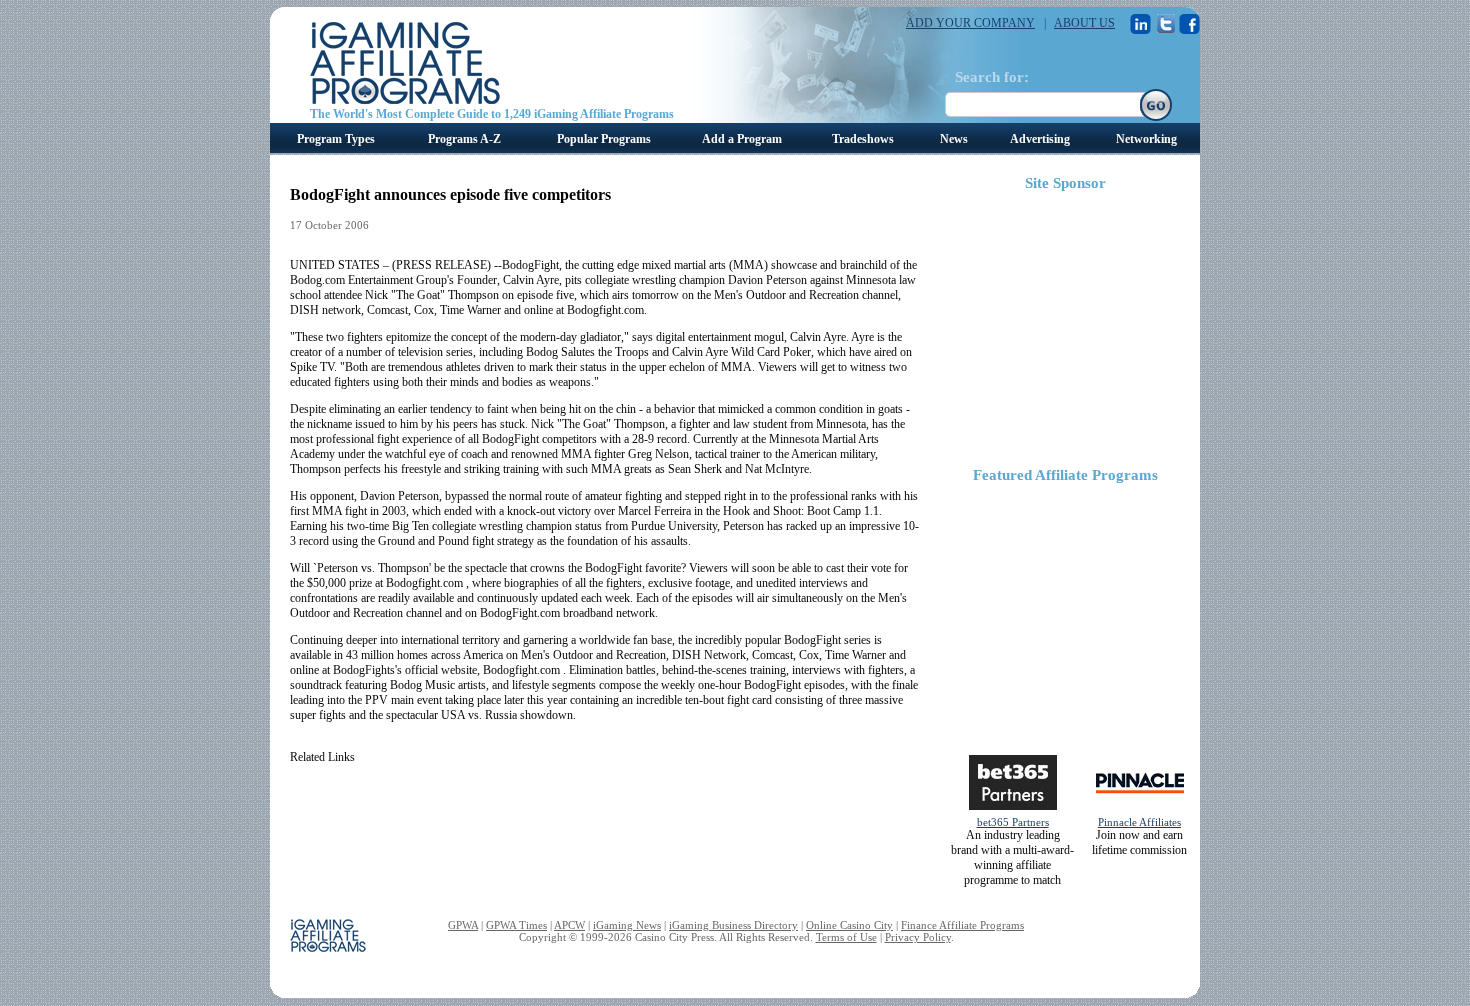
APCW (569, 925)
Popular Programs (604, 139)
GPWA (463, 925)
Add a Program (742, 139)
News (954, 139)
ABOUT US (1084, 23)
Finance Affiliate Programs (962, 925)
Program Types (336, 139)
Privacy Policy (918, 937)
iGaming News (627, 925)
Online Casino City (849, 925)
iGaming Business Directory (733, 925)
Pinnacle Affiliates (1139, 822)
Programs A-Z (464, 139)
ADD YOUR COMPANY (970, 23)
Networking (1146, 139)
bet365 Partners (1013, 822)
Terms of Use (846, 937)
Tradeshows (863, 139)
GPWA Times (516, 925)
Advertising (1040, 139)
